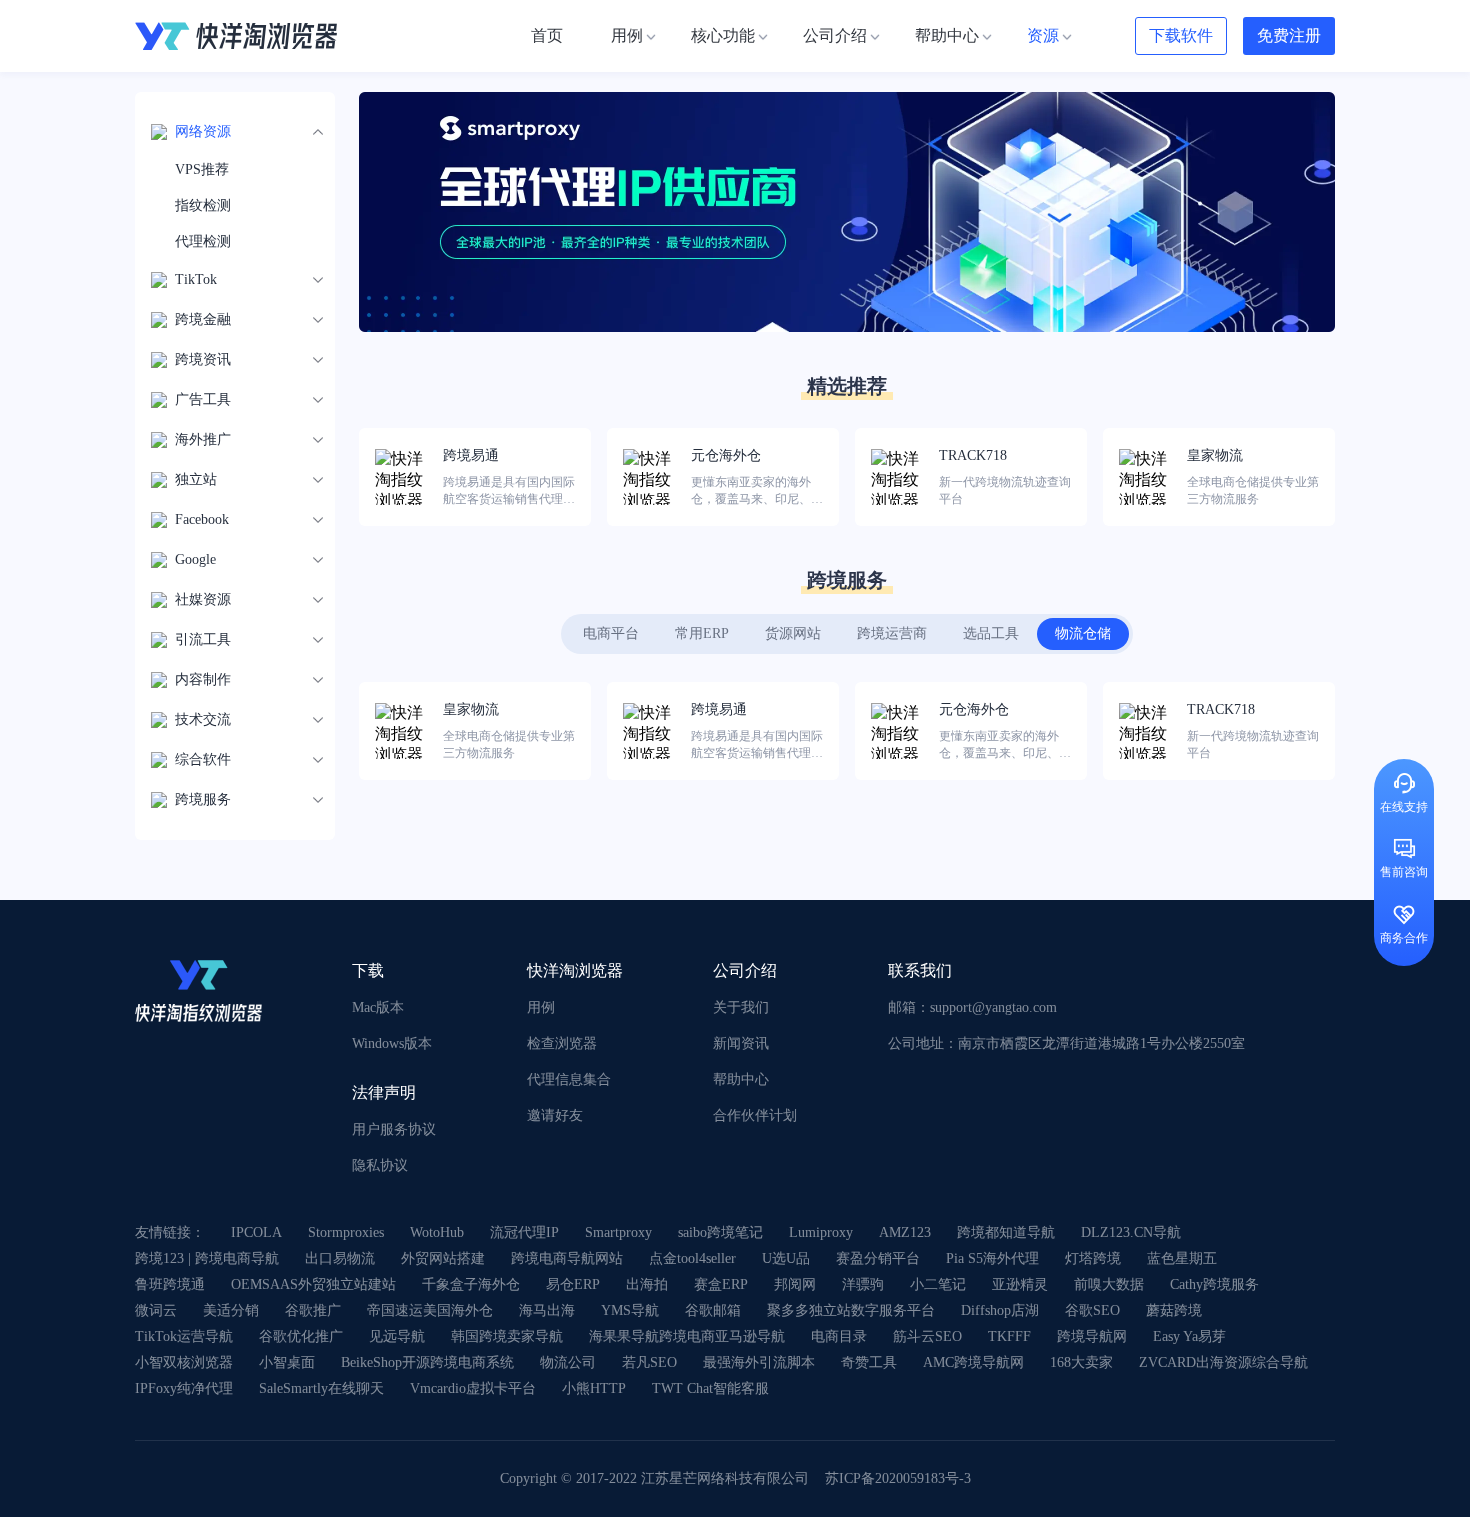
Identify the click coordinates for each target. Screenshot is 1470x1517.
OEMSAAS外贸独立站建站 (313, 1284)
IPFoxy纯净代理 (184, 1388)
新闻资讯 (741, 1043)
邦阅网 (795, 1284)
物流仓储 (1083, 633)
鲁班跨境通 (170, 1284)
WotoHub (437, 1232)
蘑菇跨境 (1174, 1310)
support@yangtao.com (993, 1007)
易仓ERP (573, 1284)
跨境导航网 (1092, 1336)
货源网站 (793, 633)
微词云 (156, 1310)
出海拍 (647, 1284)
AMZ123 (905, 1232)
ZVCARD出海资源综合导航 (1223, 1362)
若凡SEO (649, 1362)
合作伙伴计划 (755, 1115)
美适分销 (231, 1310)
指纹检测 (203, 205)
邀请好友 (555, 1115)
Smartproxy (618, 1232)
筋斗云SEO (927, 1336)
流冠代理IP (524, 1232)
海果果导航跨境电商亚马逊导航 (687, 1336)
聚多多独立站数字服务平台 (851, 1310)
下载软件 (1181, 35)
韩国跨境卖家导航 (507, 1336)
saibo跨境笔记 (720, 1232)
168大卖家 (1081, 1362)
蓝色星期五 (1182, 1258)
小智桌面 (287, 1362)
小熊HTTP (594, 1388)
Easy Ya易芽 (1189, 1336)
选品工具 (991, 633)
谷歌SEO (1092, 1310)
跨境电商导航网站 (567, 1258)
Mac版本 (378, 1007)
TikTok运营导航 (184, 1336)
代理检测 (203, 241)
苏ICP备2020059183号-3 (898, 1478)
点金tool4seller (692, 1258)
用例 (541, 1007)
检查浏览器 (562, 1043)
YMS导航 (630, 1310)
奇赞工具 (869, 1362)
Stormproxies (346, 1232)
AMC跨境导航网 (973, 1362)
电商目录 (839, 1336)
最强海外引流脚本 (759, 1362)
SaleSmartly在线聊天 (321, 1388)
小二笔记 (938, 1284)
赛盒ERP (721, 1284)
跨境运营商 (892, 633)
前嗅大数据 (1109, 1284)
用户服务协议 (394, 1129)
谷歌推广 (313, 1310)
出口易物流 (340, 1258)
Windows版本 (392, 1043)
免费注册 (1289, 35)
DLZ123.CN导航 (1131, 1232)
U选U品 (786, 1258)
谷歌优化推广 (301, 1336)
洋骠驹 (863, 1284)
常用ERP (702, 633)
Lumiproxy (821, 1232)
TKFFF (1009, 1336)
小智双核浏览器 (184, 1362)
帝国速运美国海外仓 (430, 1310)
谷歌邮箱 (713, 1310)
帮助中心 (741, 1079)
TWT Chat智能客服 (710, 1388)
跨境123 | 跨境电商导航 (207, 1258)
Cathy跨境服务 (1214, 1284)
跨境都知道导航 (1006, 1232)
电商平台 (611, 633)
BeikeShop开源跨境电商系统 (427, 1362)
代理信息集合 (569, 1079)
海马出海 (547, 1310)
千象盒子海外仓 (471, 1284)
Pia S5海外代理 (992, 1258)
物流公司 (568, 1362)
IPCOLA (256, 1232)
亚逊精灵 (1020, 1284)
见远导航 (397, 1336)
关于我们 (741, 1007)
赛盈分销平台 (878, 1258)
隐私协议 (380, 1165)
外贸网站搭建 (443, 1258)
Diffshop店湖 (1000, 1310)
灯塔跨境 (1093, 1258)
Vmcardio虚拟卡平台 (473, 1388)
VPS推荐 (202, 169)
